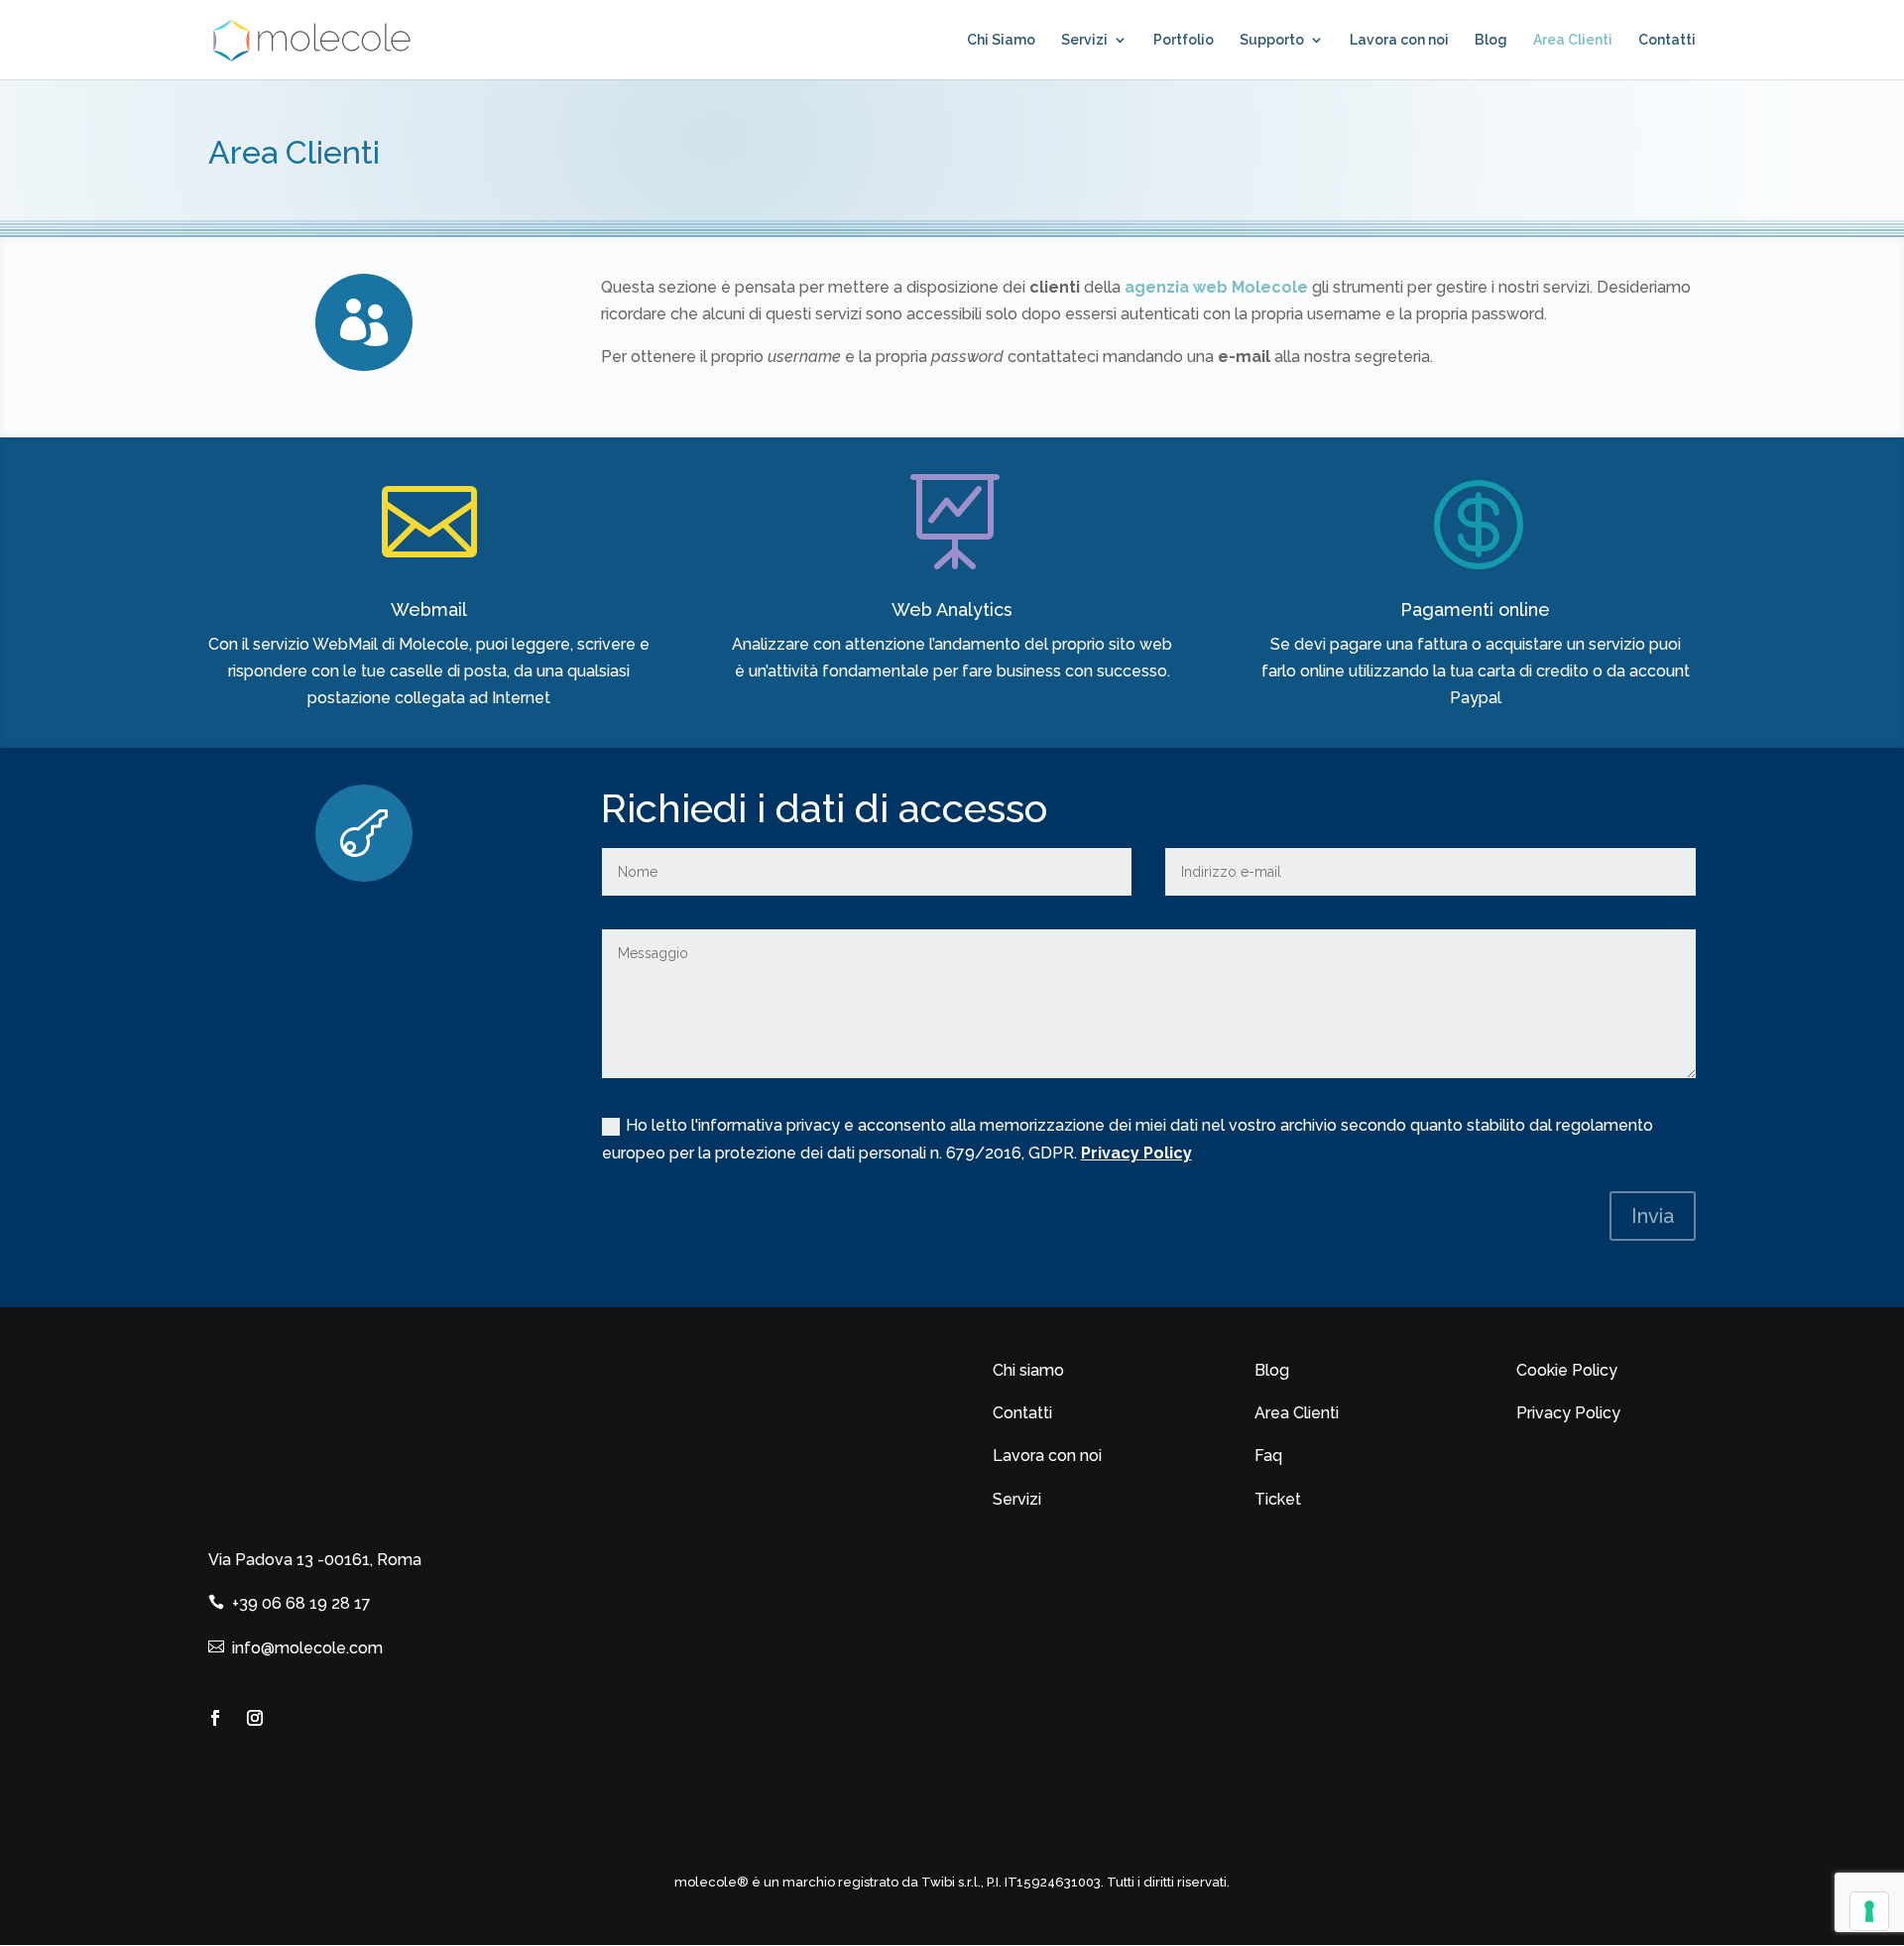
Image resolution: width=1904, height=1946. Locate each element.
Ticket (1278, 1499)
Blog (1491, 40)
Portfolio (1184, 40)
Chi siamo (1028, 1370)
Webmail (429, 609)
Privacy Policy (1136, 1153)
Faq (1268, 1456)
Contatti (1667, 40)
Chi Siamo (1001, 40)
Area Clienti (1573, 40)
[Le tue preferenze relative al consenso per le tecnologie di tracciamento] (1869, 1911)
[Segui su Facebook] (215, 1718)
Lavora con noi (1399, 40)
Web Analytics (952, 609)
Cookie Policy (1567, 1370)
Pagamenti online (1475, 609)
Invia (1653, 1216)
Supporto (1272, 40)
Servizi (1084, 40)
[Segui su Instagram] (255, 1718)
